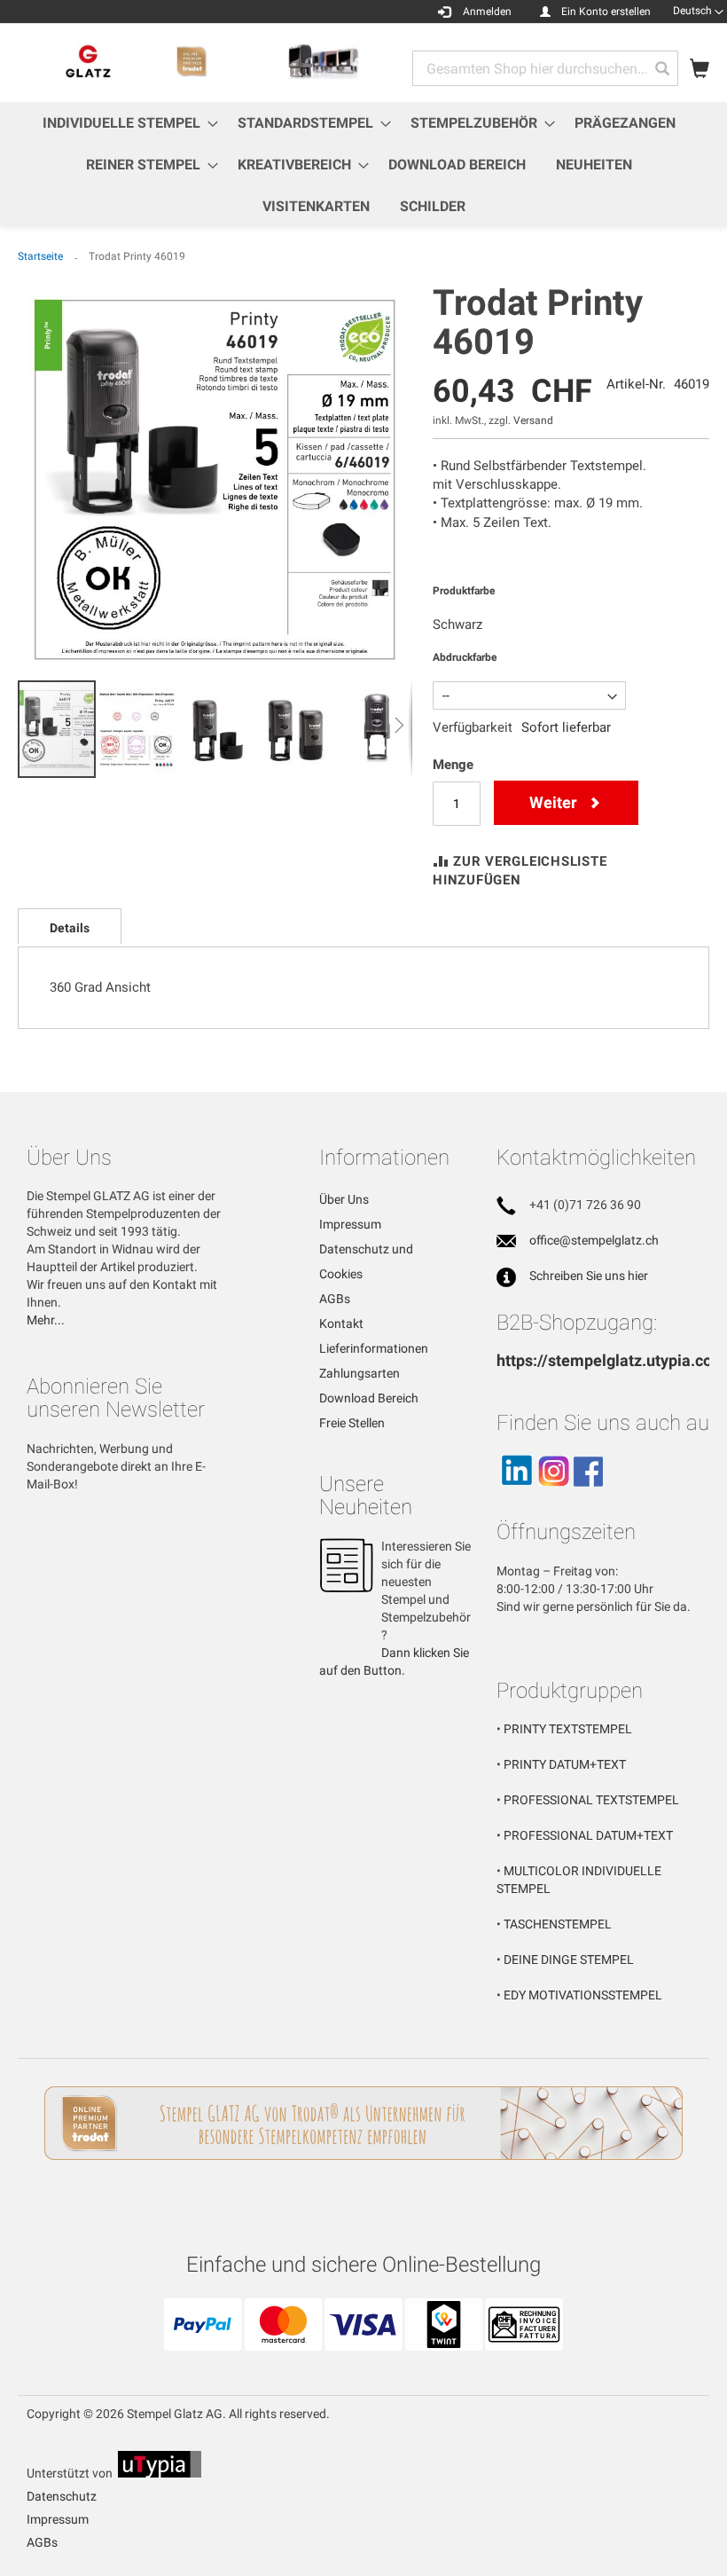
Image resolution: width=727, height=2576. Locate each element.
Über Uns (344, 1199)
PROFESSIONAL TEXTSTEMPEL (591, 1800)
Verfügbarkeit (473, 727)
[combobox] (545, 68)
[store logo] (191, 62)
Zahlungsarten (360, 1373)
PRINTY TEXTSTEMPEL (568, 1729)
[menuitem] (125, 123)
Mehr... (46, 1320)
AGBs (335, 1299)
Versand (533, 420)
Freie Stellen (352, 1423)
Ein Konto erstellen (606, 12)
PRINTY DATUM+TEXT (565, 1764)
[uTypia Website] (160, 2473)
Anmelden (487, 12)
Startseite (40, 256)
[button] (698, 11)
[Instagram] (553, 1494)
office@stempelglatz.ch (594, 1240)
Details (70, 928)
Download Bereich (369, 1398)
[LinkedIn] (516, 1494)
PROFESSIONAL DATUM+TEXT (588, 1835)
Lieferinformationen (374, 1348)
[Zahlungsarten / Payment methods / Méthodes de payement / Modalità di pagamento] (363, 2344)
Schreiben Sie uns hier (589, 1276)
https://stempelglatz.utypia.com (611, 1360)
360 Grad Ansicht (100, 987)
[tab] (70, 926)
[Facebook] (588, 1494)
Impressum (350, 1224)
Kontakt (341, 1323)
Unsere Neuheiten (366, 1496)
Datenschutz (62, 2496)
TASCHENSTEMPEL (558, 1924)
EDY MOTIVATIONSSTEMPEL (583, 1995)
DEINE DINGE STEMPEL (569, 1959)
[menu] (363, 165)
